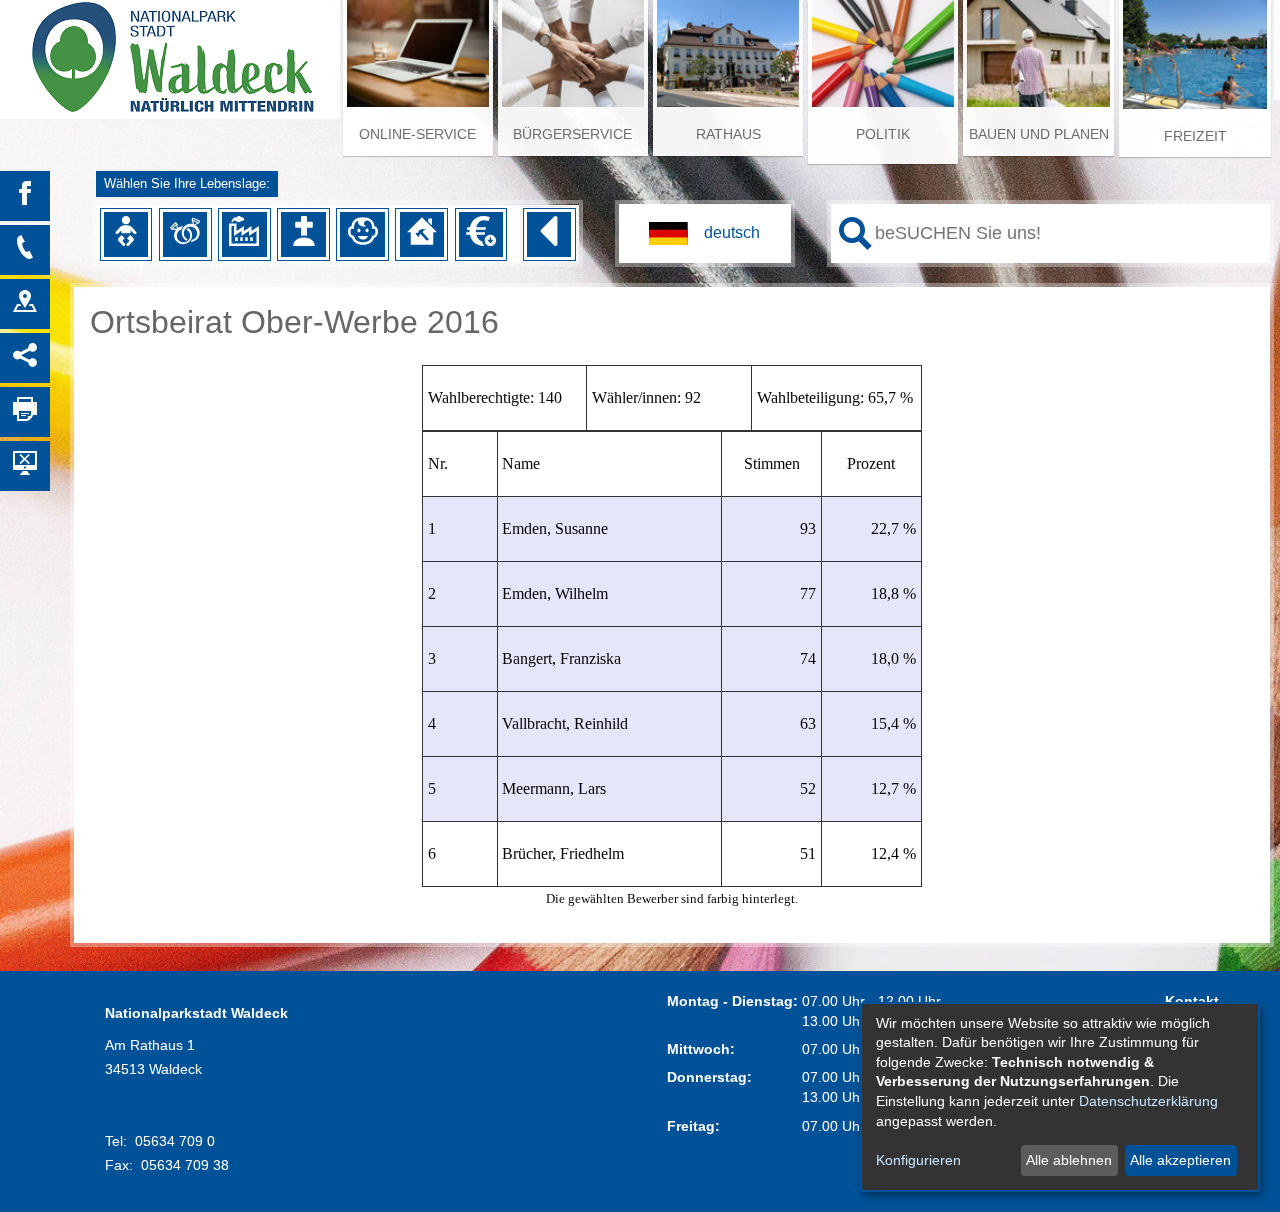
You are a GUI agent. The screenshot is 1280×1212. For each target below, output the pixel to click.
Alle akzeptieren (1180, 1160)
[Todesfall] (303, 234)
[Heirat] (185, 234)
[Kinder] (362, 234)
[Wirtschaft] (244, 234)
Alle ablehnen (1069, 1160)
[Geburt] (126, 234)
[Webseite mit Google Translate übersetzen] (705, 233)
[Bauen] (422, 234)
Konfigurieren (918, 1160)
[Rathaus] (25, 304)
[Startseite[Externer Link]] (170, 50)
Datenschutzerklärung (1148, 1101)
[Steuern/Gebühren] (481, 234)
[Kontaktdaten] (25, 250)
